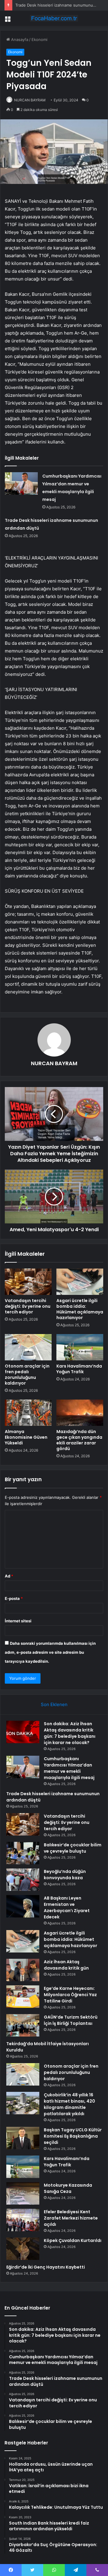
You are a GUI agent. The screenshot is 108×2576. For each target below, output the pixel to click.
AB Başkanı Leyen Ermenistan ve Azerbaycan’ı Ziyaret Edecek (67, 1907)
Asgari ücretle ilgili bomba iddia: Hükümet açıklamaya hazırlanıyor (80, 1309)
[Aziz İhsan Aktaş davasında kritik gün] (23, 1970)
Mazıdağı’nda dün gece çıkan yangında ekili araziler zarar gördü (79, 1440)
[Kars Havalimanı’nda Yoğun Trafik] (80, 1347)
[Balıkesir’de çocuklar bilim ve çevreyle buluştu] (23, 1853)
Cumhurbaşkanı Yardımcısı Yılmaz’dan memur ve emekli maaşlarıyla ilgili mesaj (69, 1768)
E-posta (14, 1598)
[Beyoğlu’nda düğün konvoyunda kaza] (23, 1880)
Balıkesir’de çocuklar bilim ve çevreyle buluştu (73, 1848)
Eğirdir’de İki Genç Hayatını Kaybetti (46, 2267)
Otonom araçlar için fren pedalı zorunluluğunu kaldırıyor (27, 1375)
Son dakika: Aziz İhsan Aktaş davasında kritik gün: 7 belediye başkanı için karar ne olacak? (70, 1733)
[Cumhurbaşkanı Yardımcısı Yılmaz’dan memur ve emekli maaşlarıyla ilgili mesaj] (21, 483)
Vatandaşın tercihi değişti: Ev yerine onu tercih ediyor (28, 1306)
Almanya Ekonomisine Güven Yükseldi (26, 1437)
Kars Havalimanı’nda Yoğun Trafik (79, 1369)
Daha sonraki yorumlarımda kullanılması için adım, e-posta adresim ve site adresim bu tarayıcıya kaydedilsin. (50, 1652)
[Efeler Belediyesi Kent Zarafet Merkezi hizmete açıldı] (23, 2220)
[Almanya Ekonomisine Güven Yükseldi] (28, 1413)
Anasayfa (19, 39)
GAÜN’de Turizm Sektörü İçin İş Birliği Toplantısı (71, 2020)
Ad (9, 1576)
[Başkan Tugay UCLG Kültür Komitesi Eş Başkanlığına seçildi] (23, 2138)
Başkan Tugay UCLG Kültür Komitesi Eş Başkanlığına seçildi (73, 2136)
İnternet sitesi (18, 1621)
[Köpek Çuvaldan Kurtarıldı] (23, 2249)
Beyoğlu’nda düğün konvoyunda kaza (65, 1875)
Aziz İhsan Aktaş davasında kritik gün (66, 1965)
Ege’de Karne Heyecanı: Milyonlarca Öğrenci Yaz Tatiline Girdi (70, 1995)
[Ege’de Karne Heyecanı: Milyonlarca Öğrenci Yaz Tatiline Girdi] (23, 1997)
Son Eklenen (54, 1704)
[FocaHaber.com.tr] (54, 18)
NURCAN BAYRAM (54, 1063)
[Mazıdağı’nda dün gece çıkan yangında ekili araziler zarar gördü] (80, 1413)
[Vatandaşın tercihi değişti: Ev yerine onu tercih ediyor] (28, 1282)
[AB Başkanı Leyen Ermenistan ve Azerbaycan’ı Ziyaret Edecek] (23, 1906)
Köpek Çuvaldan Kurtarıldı (73, 2240)
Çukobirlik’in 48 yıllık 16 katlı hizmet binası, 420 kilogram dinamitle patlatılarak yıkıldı (69, 2104)
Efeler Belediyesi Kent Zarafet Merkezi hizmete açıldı (71, 2218)
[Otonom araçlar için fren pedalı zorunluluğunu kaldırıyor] (28, 1347)
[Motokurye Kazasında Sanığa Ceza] (23, 2193)
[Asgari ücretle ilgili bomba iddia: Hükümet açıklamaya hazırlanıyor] (80, 1282)
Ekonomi (39, 39)
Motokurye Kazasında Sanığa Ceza (68, 2188)
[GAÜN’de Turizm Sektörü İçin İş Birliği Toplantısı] (23, 2025)
